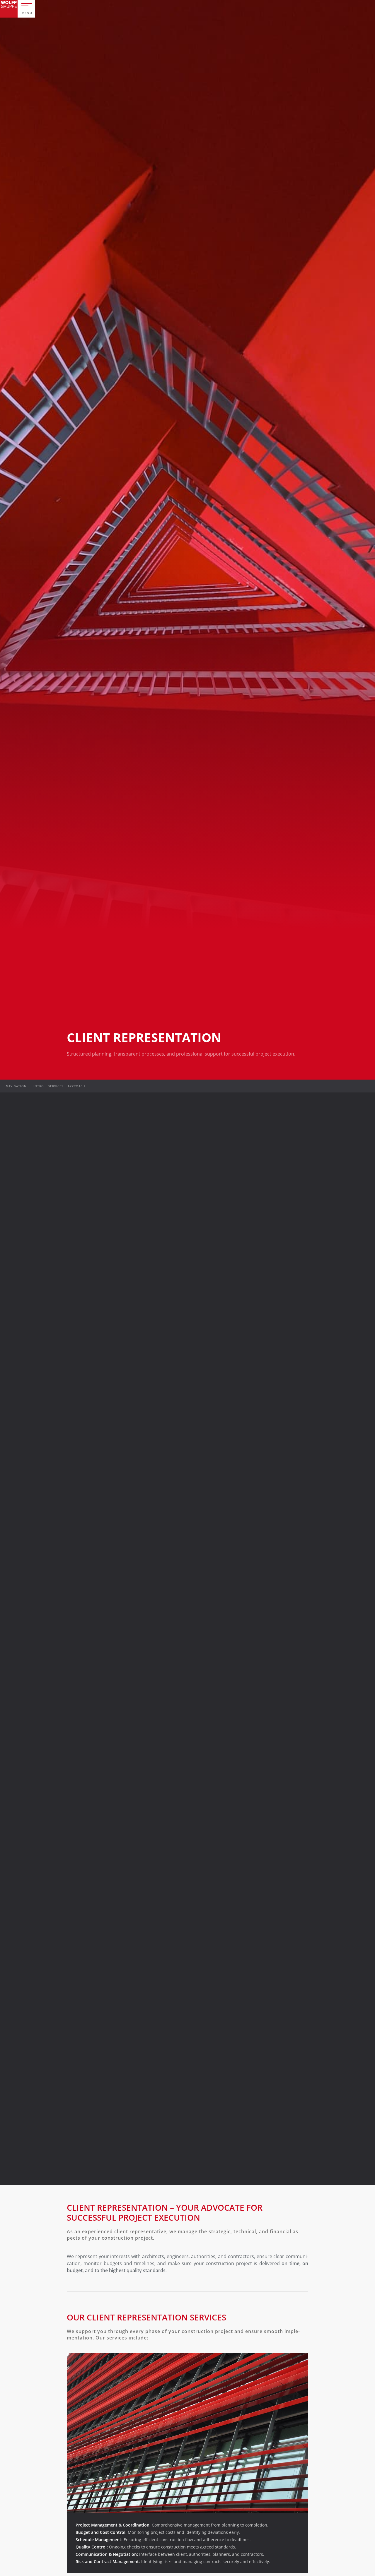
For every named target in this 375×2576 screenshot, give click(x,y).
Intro (39, 1086)
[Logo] (9, 9)
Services (56, 1086)
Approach (76, 1086)
